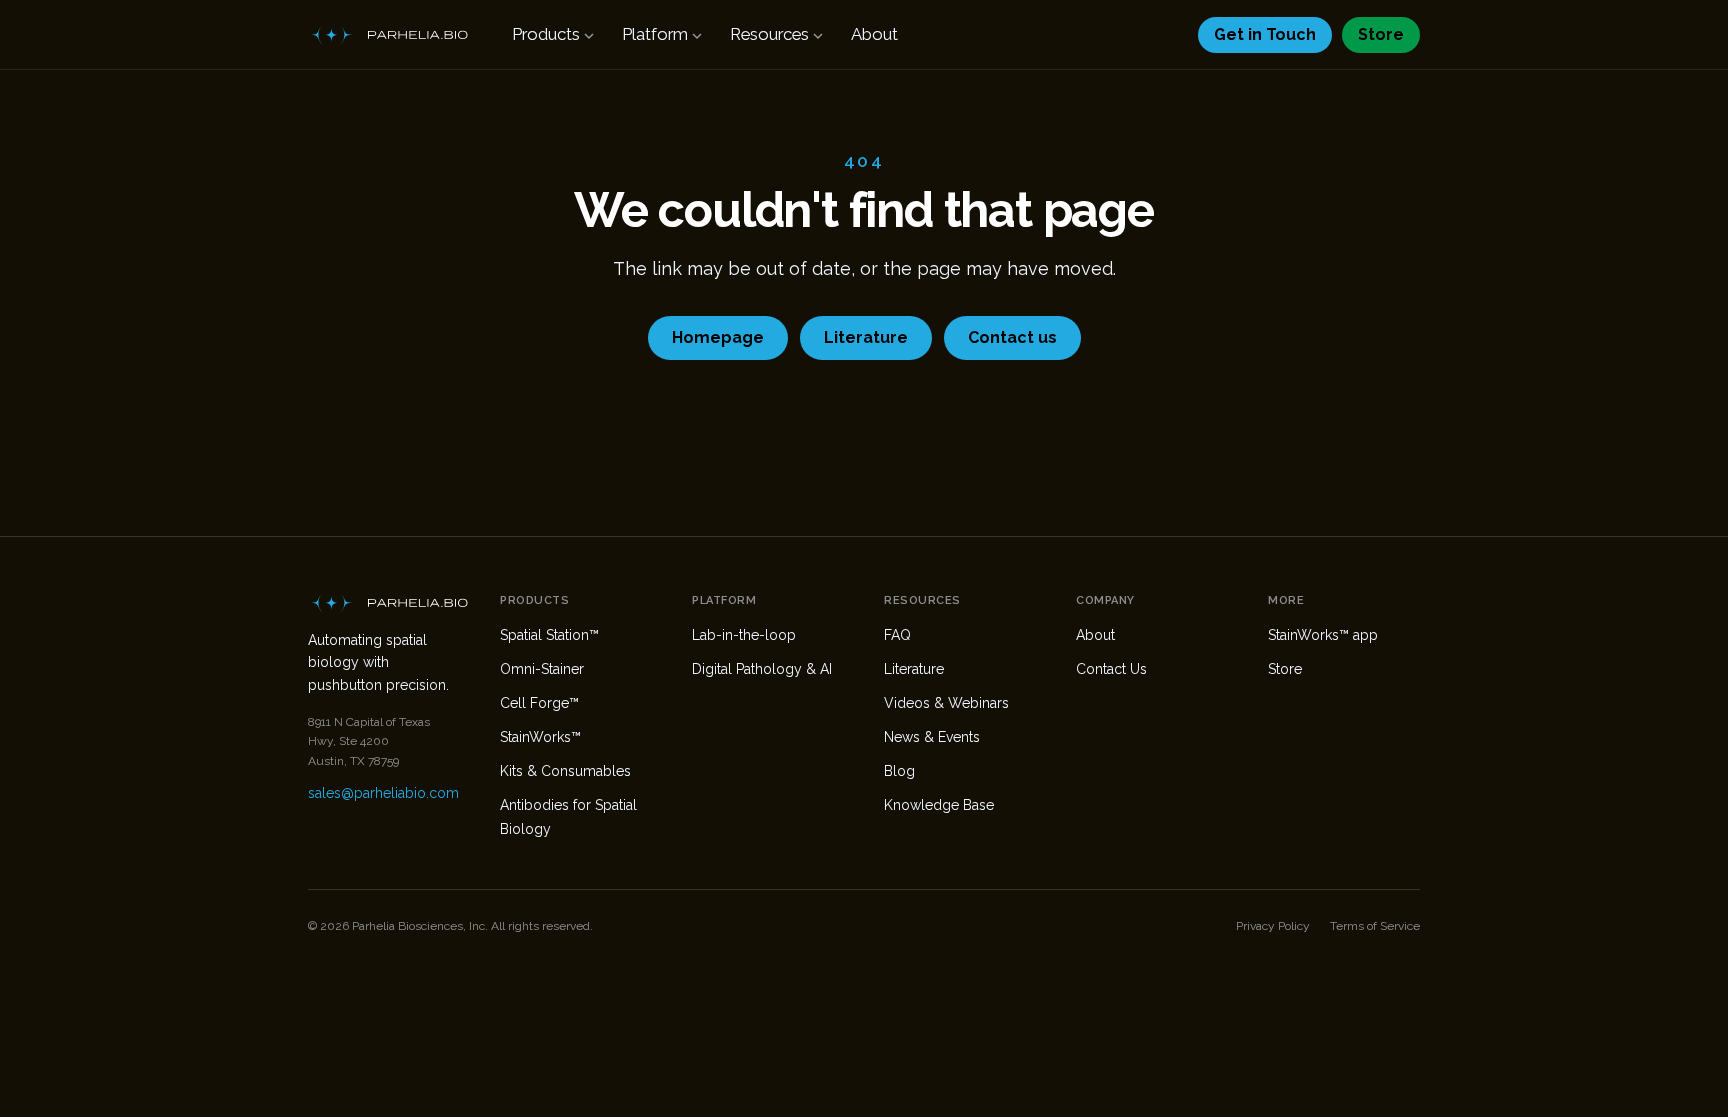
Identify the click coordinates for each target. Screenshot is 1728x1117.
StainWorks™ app (1323, 635)
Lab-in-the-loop (744, 635)
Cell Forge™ (539, 703)
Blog (899, 771)
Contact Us (1111, 669)
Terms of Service (1375, 926)
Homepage (718, 337)
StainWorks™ (540, 737)
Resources (769, 34)
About (874, 34)
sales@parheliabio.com (383, 793)
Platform (655, 34)
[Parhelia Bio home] (388, 35)
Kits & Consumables (565, 771)
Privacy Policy (1273, 926)
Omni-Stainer (542, 669)
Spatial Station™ (549, 635)
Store (1381, 34)
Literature (866, 337)
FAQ (897, 635)
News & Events (932, 737)
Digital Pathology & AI (762, 669)
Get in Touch (1265, 34)
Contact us (1012, 337)
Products (546, 34)
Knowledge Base (939, 805)
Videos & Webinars (946, 703)
